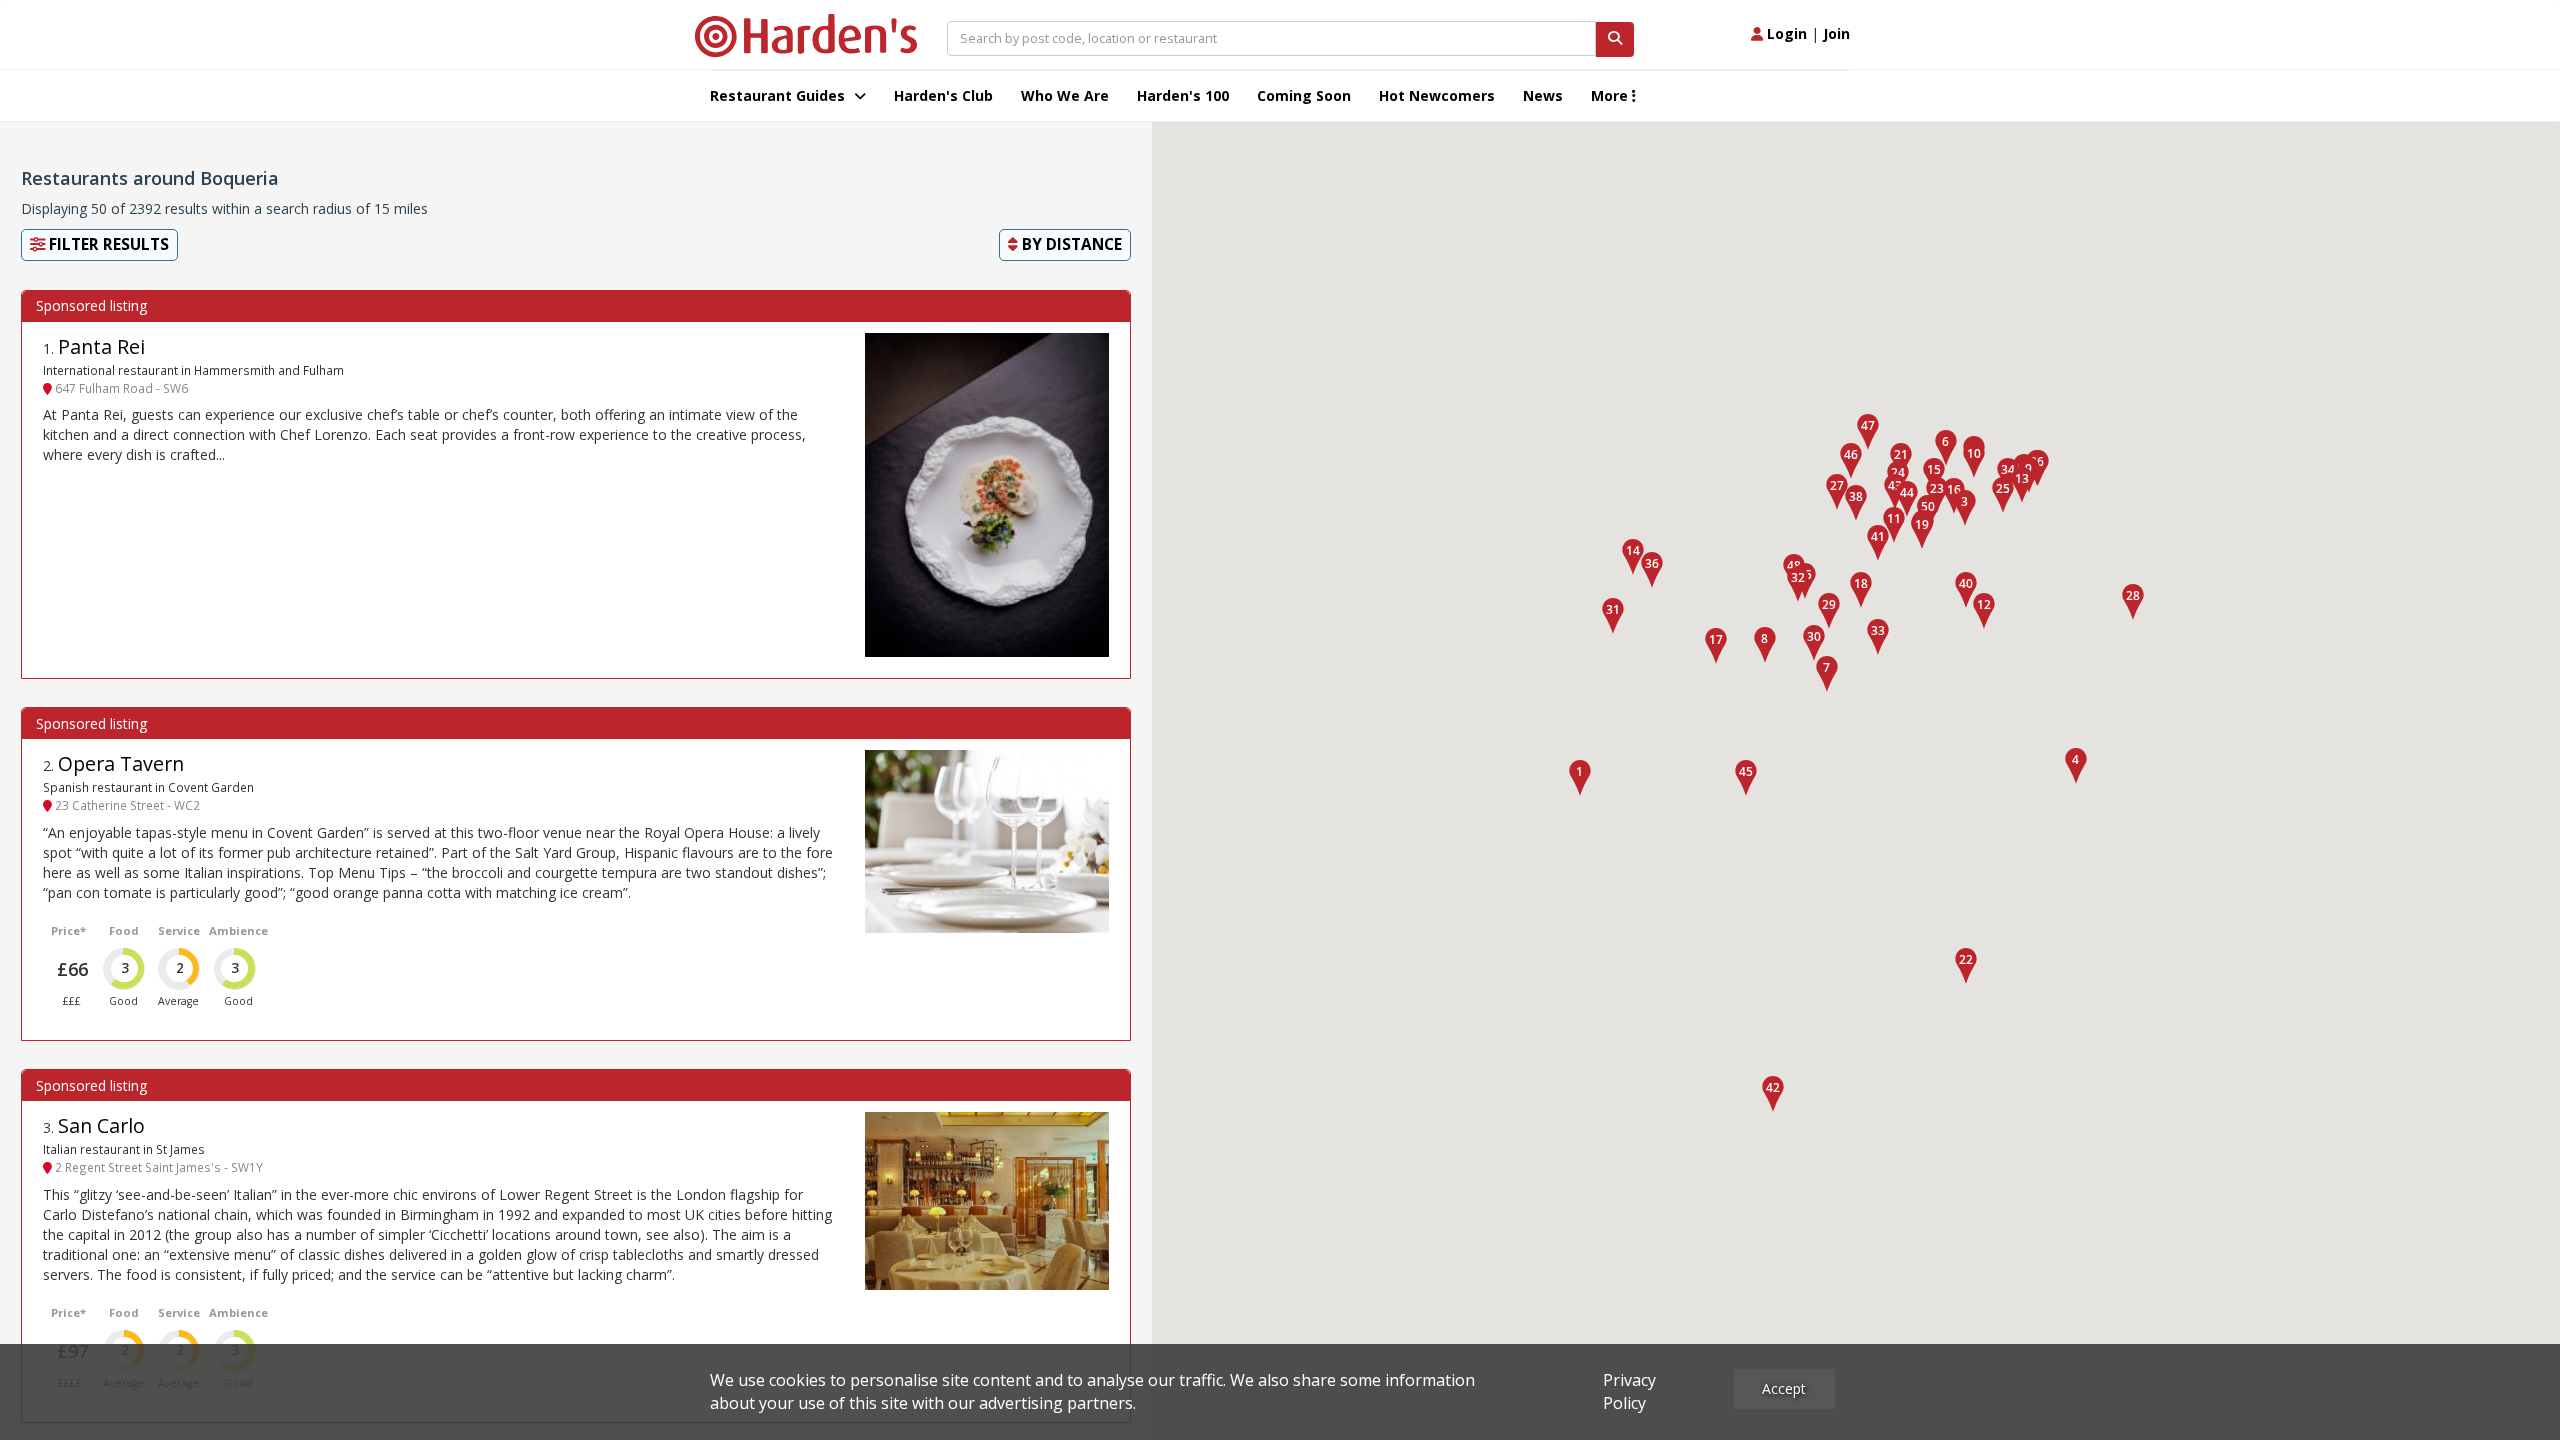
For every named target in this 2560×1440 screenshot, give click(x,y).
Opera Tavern (121, 763)
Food (124, 930)
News (1543, 95)
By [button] (1070, 244)
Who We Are (1065, 95)
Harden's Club (943, 95)
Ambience (238, 930)
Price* (68, 930)
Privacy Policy (1629, 1391)
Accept (1784, 1388)
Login (1785, 33)
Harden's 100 (1183, 95)
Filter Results (107, 244)
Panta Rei (101, 346)
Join (1836, 33)
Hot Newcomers (1437, 95)
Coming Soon (1304, 95)
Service (179, 930)
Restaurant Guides (779, 95)
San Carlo (101, 1125)
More (1611, 95)
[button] (1580, 778)
